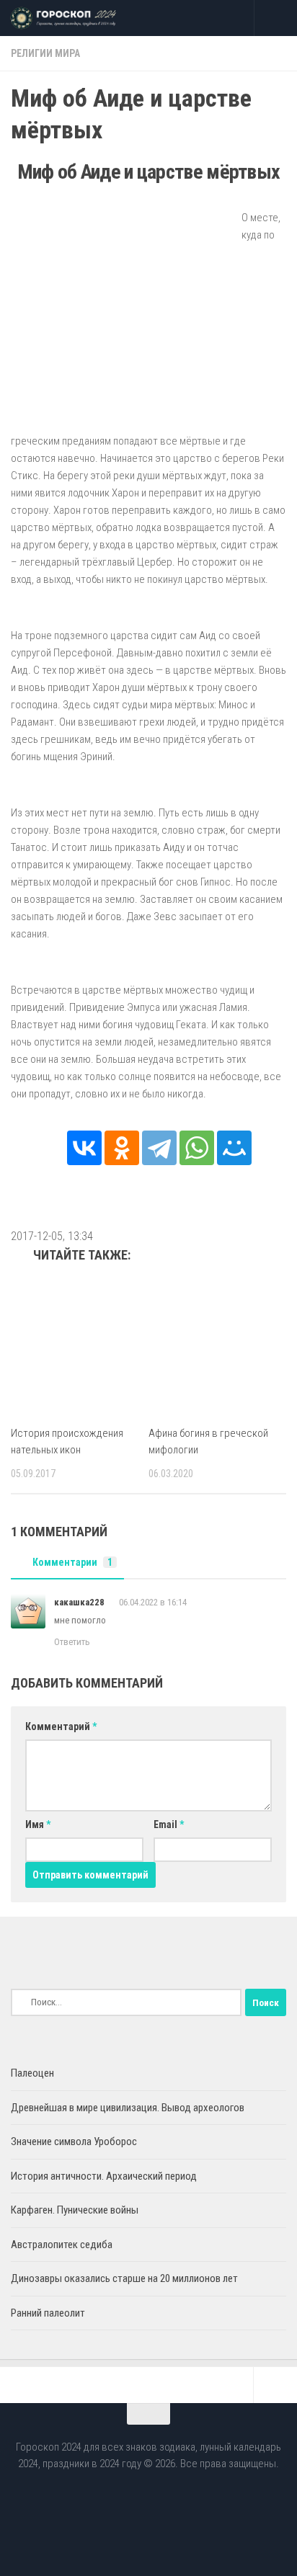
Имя (38, 1824)
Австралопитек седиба (62, 2245)
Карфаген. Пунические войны (75, 2210)
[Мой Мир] (234, 1148)
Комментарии (72, 1562)
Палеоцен (32, 2073)
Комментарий (61, 1726)
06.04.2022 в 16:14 (153, 1602)
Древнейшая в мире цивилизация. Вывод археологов (128, 2108)
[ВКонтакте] (84, 1148)
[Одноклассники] (122, 1148)
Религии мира (45, 53)
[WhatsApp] (197, 1148)
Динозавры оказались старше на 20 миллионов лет (124, 2278)
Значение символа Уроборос (74, 2142)
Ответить (72, 1642)
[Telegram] (159, 1148)
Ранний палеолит (48, 2313)
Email (169, 1824)
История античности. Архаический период (104, 2176)
